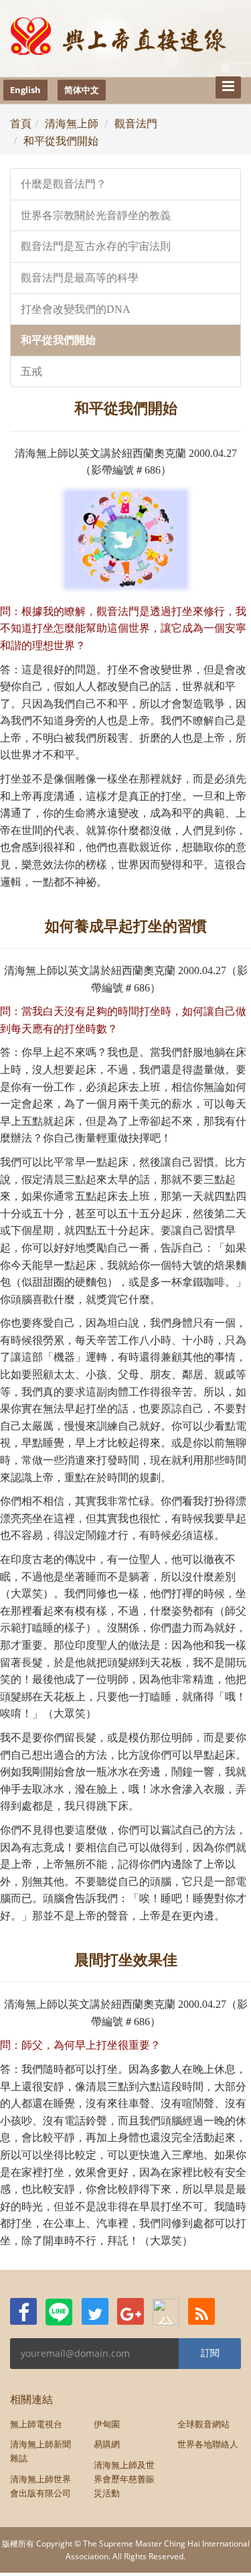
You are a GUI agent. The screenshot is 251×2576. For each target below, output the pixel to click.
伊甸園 (107, 2424)
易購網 (107, 2444)
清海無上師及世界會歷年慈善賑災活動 (124, 2479)
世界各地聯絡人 (208, 2444)
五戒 (31, 371)
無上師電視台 (36, 2424)
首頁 (21, 123)
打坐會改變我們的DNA (76, 309)
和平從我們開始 (61, 141)
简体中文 (82, 90)
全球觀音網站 (203, 2424)
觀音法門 (136, 123)
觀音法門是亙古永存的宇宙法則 (96, 246)
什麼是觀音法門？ (64, 184)
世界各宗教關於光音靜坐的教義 (96, 215)
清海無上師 (72, 123)
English (25, 90)
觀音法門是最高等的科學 (80, 278)
